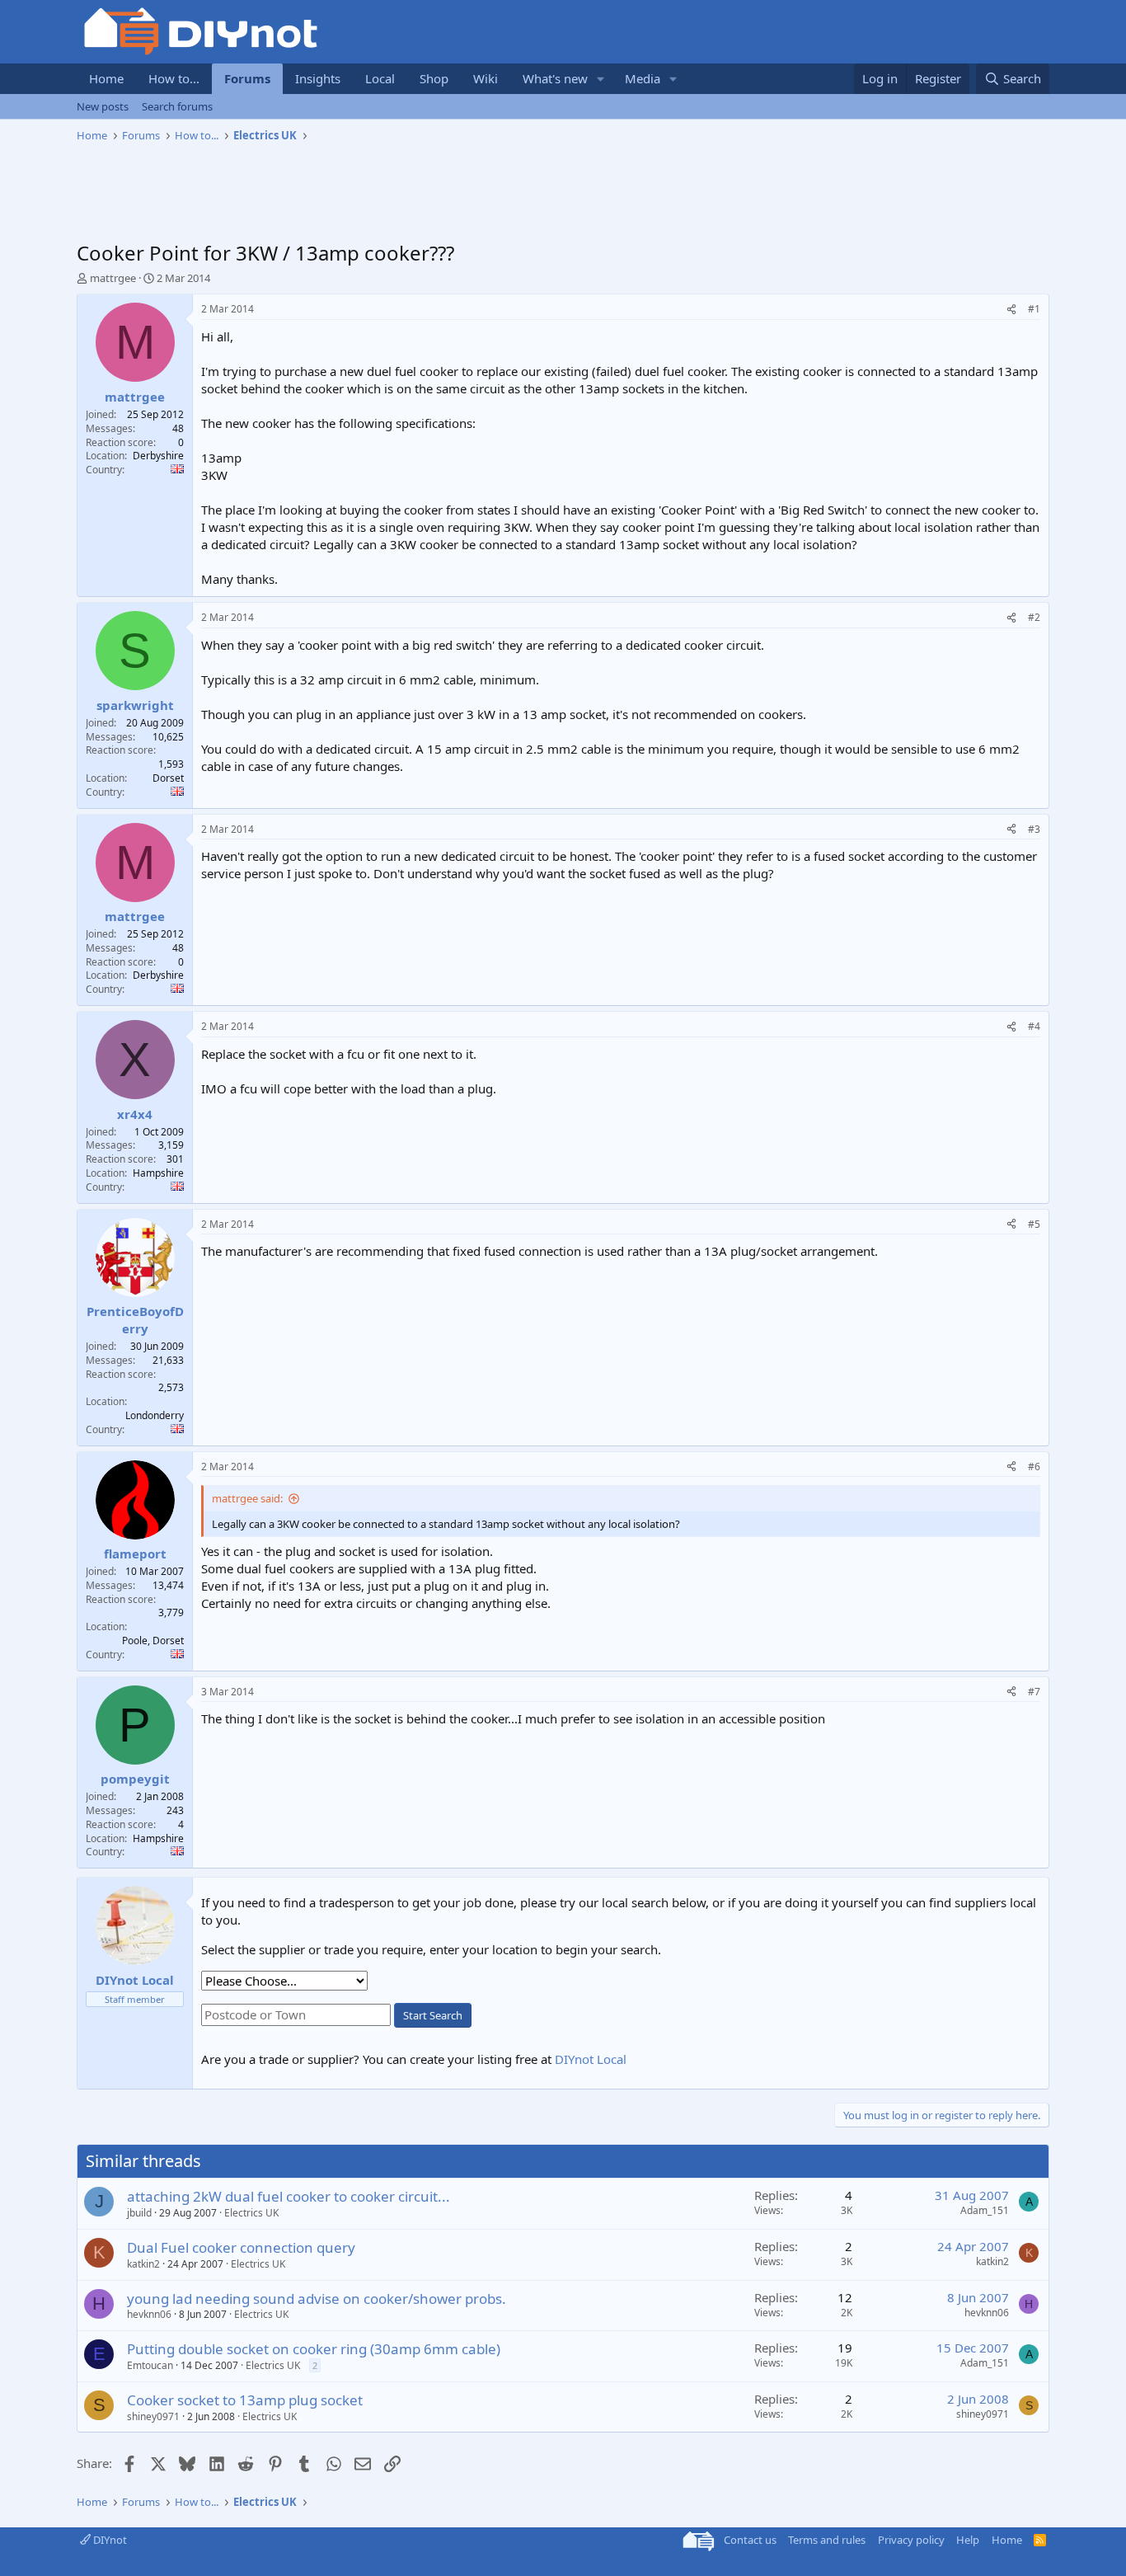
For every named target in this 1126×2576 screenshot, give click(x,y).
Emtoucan (150, 2365)
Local (380, 78)
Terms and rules (827, 2540)
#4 (1034, 1026)
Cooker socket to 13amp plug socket (245, 2400)
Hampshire (158, 1173)
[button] (601, 79)
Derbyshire (158, 456)
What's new (555, 78)
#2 (1034, 617)
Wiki (486, 78)
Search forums (177, 106)
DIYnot (109, 2540)
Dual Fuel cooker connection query (241, 2247)
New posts (103, 106)
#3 (1034, 829)
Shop (434, 78)
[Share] (1011, 310)
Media (643, 78)
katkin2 (143, 2264)
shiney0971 (153, 2416)
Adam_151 (985, 2210)
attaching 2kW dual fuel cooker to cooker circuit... (289, 2196)
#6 (1034, 1467)
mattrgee (113, 278)
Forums (247, 78)
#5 (1034, 1224)
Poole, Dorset (153, 1641)
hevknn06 (149, 2314)
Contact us (750, 2540)
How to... (174, 78)
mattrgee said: (247, 1498)
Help (968, 2540)
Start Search (433, 2015)
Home (106, 78)
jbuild (139, 2213)
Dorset (168, 778)
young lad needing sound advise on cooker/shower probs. (317, 2299)
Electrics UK (251, 2213)
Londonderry (155, 1415)
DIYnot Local (591, 2059)
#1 (1034, 309)
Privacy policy (911, 2540)
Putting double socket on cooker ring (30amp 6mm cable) (314, 2349)
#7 (1034, 1692)
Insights (318, 78)
